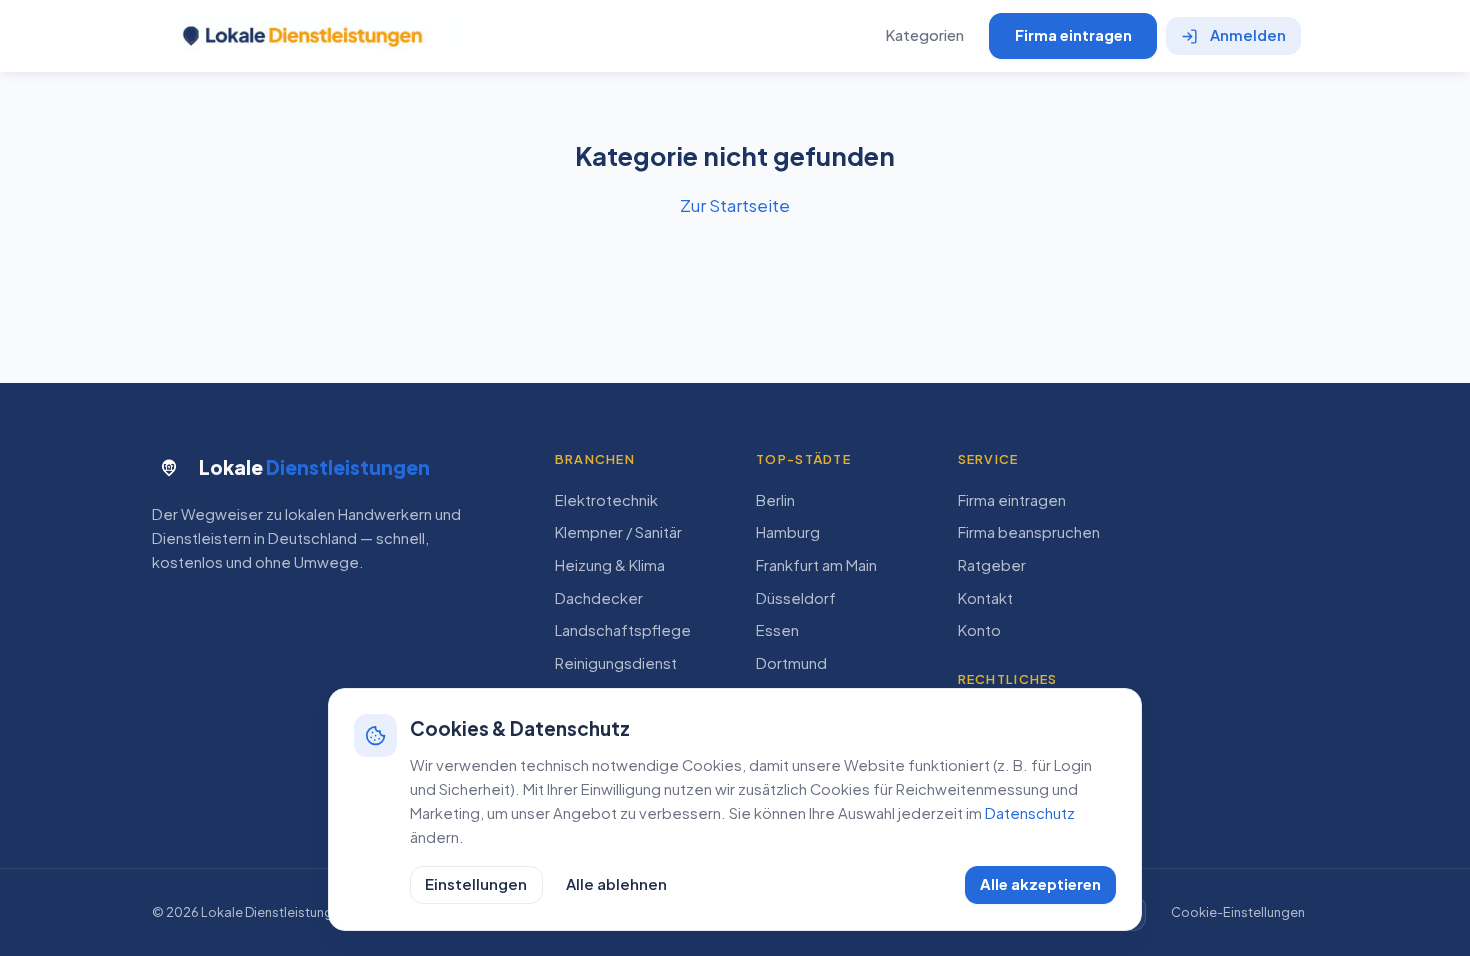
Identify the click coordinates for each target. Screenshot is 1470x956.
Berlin (775, 500)
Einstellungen (476, 884)
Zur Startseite (735, 205)
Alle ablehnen (616, 884)
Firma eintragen (1073, 35)
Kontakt (985, 598)
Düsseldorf (796, 598)
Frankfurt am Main (816, 565)
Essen (777, 630)
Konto (979, 630)
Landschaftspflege (623, 630)
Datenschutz (1030, 813)
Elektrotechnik (606, 500)
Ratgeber (992, 565)
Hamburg (788, 532)
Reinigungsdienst (616, 663)
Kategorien (924, 35)
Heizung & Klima (610, 565)
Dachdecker (599, 598)
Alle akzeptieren (1040, 884)
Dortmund (791, 663)
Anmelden (1248, 35)
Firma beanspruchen (1029, 532)
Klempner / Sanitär (618, 532)
